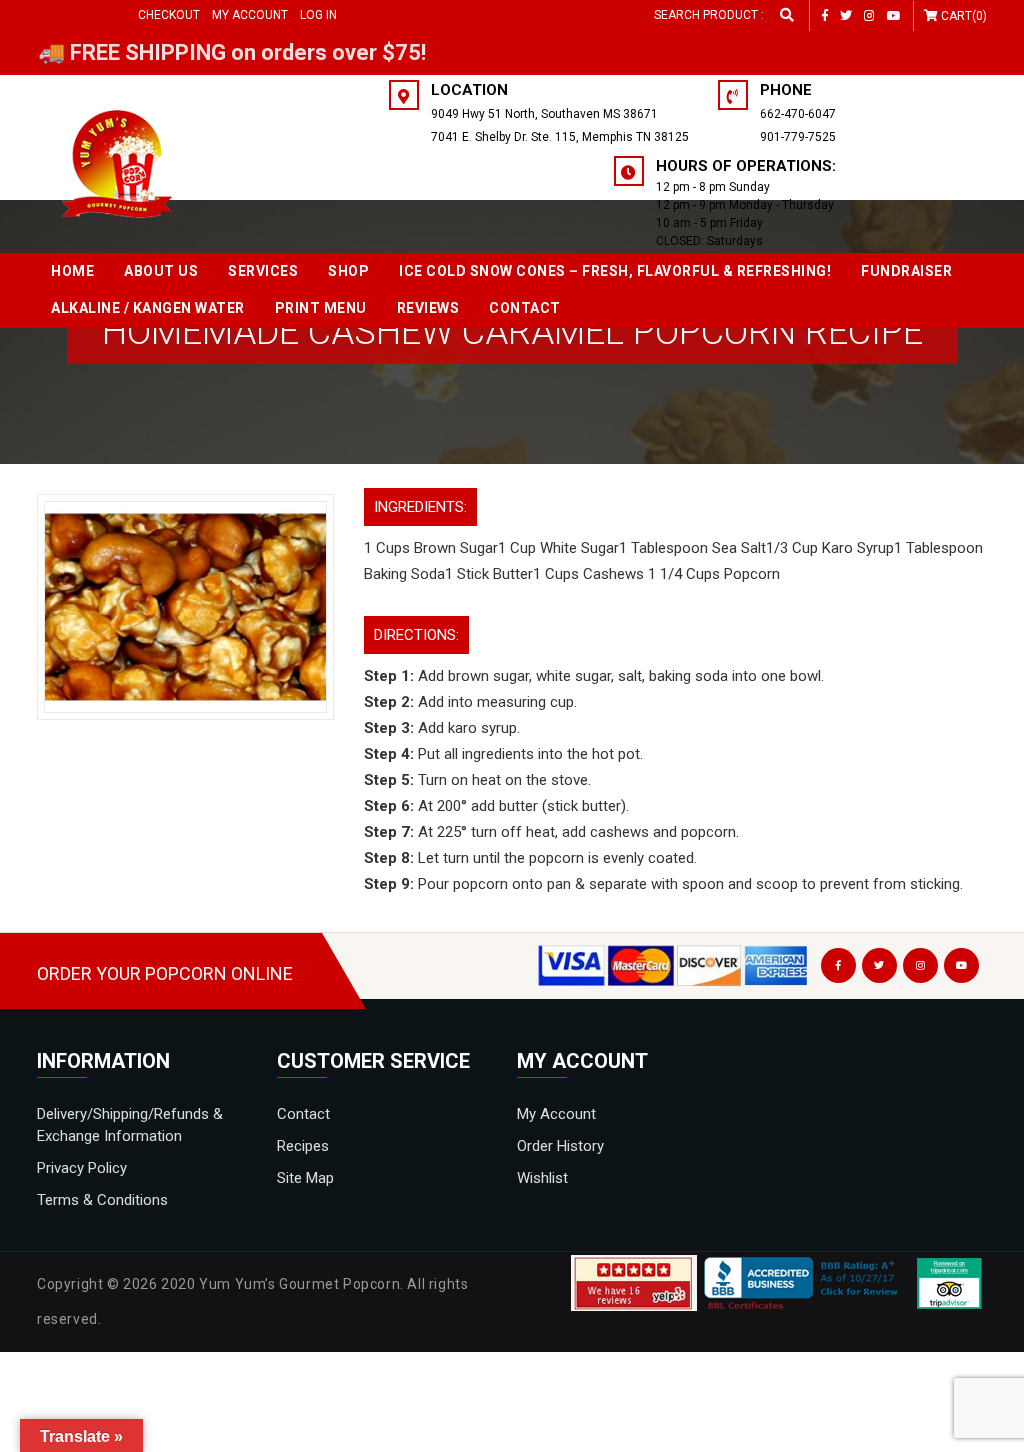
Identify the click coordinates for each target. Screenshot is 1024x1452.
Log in (318, 15)
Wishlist (542, 1178)
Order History (560, 1146)
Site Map (305, 1178)
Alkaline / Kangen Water (148, 308)
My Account (250, 15)
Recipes (303, 1146)
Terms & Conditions (102, 1200)
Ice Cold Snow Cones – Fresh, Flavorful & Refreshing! (615, 271)
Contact (525, 308)
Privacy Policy (82, 1168)
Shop (348, 271)
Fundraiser (906, 271)
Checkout (169, 15)
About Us (161, 271)
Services (263, 271)
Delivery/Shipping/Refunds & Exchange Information (130, 1125)
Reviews (428, 308)
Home (72, 271)
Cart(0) (964, 16)
